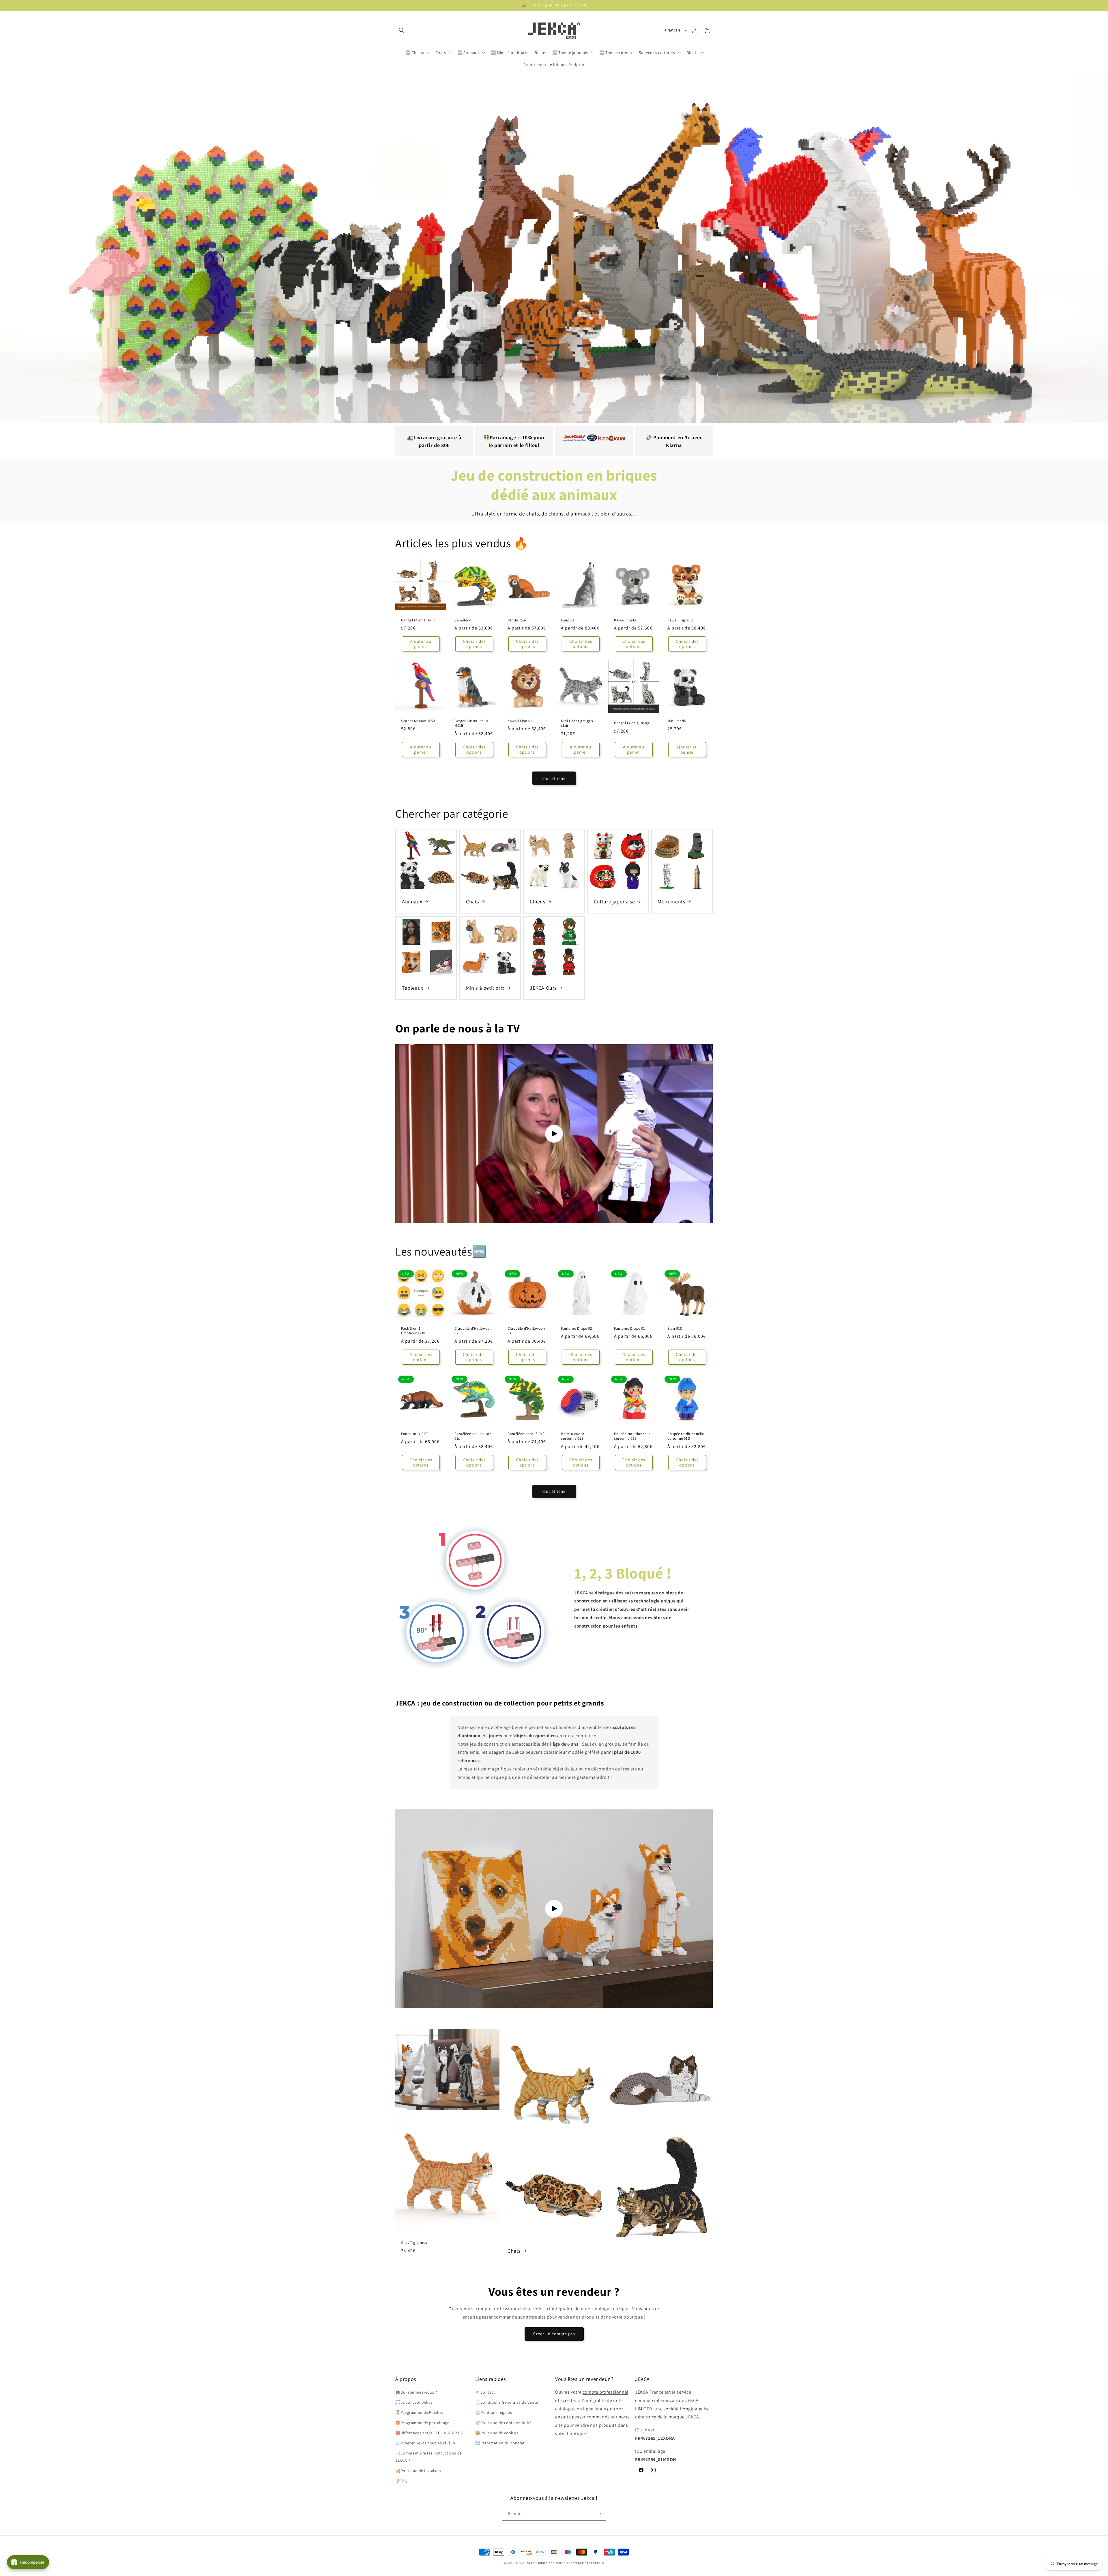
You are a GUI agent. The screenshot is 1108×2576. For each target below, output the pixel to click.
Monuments (671, 902)
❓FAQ (401, 2481)
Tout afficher (554, 778)
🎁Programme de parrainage (422, 2423)
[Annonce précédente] (397, 5)
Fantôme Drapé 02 (577, 1329)
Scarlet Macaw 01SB (418, 721)
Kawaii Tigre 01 (680, 620)
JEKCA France (525, 2563)
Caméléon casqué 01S (526, 1434)
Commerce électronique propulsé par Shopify (570, 2563)
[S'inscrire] (599, 2514)
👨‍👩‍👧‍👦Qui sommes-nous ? (416, 2392)
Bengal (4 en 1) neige (632, 723)
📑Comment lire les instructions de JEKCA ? (429, 2457)
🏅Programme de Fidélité (419, 2413)
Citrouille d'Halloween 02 (473, 1331)
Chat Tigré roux (414, 2243)
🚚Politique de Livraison (418, 2471)
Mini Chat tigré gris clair (577, 723)
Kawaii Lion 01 (520, 721)
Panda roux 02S (414, 1434)
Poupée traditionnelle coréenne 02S (632, 1436)
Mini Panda (677, 721)
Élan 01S (675, 1329)
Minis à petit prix (485, 988)
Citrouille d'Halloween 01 (526, 1331)
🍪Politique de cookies (497, 2433)
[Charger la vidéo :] (554, 1134)
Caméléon (463, 620)
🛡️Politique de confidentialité (503, 2423)
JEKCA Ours (543, 988)
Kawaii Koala (625, 620)
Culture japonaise (614, 902)
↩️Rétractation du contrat (500, 2443)
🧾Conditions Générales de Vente (507, 2403)
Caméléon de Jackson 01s (473, 1436)
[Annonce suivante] (711, 5)
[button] (402, 30)
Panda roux (517, 620)
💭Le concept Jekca (414, 2403)
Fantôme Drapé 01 (630, 1329)
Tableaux (413, 988)
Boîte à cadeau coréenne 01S (574, 1436)
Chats (472, 902)
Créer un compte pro (554, 2334)
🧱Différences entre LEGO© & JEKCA (429, 2433)
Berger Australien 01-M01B (472, 723)
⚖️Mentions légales (494, 2413)
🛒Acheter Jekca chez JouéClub (425, 2443)
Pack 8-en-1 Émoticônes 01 (413, 1331)
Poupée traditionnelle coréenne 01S (686, 1436)
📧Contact (485, 2392)
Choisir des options (474, 644)
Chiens (538, 902)
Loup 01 (568, 620)
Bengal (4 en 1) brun (418, 620)
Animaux (412, 902)
